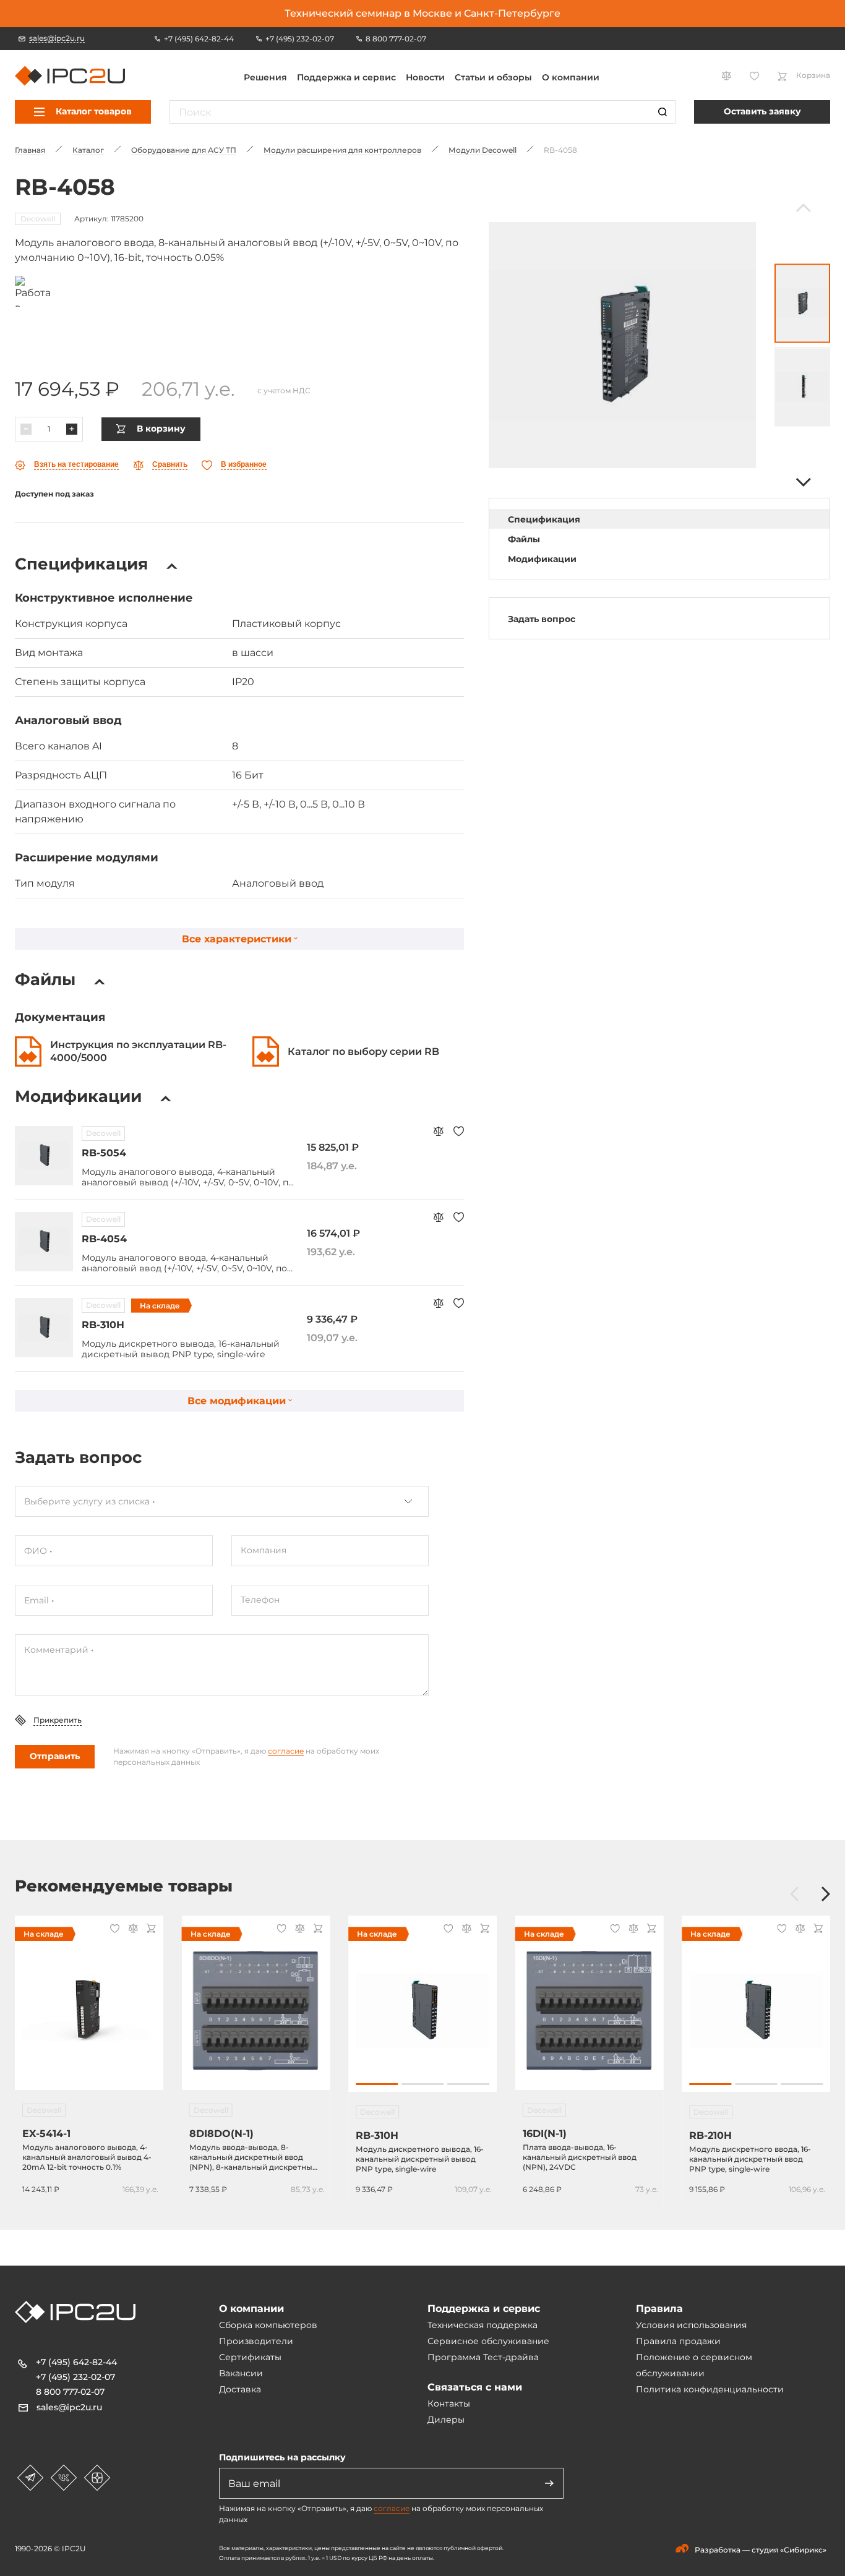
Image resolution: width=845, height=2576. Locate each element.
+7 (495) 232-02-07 (75, 2377)
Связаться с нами (475, 2387)
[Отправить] (549, 2483)
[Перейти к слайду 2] (422, 2084)
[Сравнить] (438, 1132)
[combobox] (222, 1501)
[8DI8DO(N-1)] (256, 2010)
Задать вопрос (542, 619)
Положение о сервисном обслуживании (694, 2365)
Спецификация (544, 519)
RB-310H (103, 1325)
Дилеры (446, 2420)
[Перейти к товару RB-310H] (44, 1328)
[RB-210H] (756, 2010)
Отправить (55, 1756)
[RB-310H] (422, 2010)
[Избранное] (459, 1132)
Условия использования (691, 2325)
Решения (265, 77)
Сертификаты (250, 2357)
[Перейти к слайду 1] (377, 2084)
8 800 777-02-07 (70, 2392)
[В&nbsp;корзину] (149, 1930)
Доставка (240, 2389)
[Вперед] (802, 482)
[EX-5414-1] (89, 2010)
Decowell (38, 219)
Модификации (542, 559)
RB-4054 (104, 1239)
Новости (425, 77)
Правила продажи (678, 2341)
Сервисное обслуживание (488, 2341)
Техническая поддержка (483, 2325)
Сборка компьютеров (268, 2325)
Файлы (524, 539)
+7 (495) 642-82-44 (76, 2362)
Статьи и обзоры (493, 77)
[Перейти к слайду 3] (468, 2084)
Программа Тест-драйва (483, 2357)
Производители (256, 2341)
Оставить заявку (762, 111)
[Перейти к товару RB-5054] (44, 1156)
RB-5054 (104, 1153)
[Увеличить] (72, 429)
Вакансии (241, 2373)
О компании (571, 77)
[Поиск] (663, 112)
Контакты (449, 2403)
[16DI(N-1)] (590, 2010)
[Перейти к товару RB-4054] (44, 1242)
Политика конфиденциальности (710, 2389)
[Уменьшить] (26, 429)
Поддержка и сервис (346, 77)
